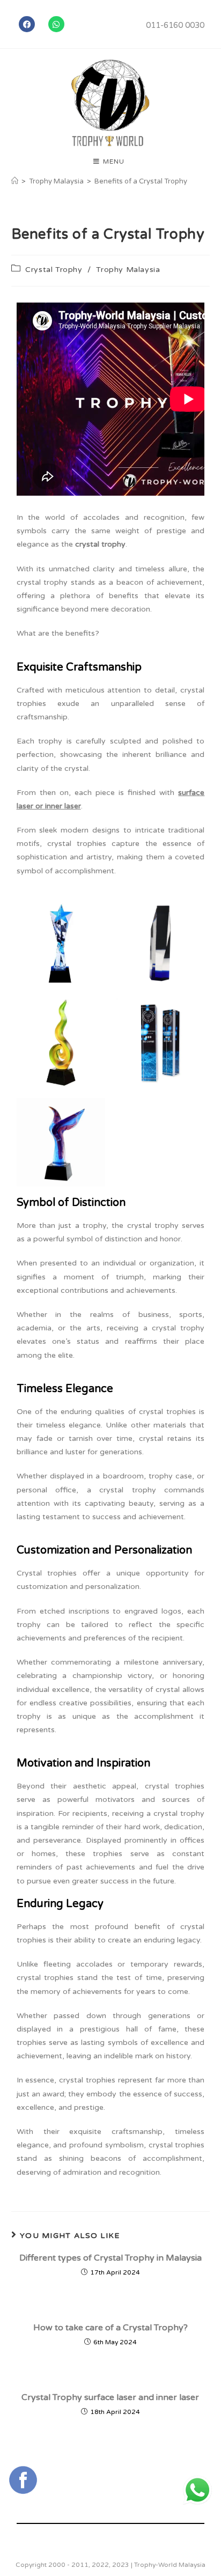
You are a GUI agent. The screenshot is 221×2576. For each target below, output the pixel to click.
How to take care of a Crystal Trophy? (110, 2328)
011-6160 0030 (175, 25)
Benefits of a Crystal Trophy (141, 181)
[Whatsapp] (56, 24)
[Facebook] (27, 24)
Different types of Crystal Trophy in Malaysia (110, 2258)
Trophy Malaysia (128, 270)
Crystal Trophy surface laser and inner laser (110, 2397)
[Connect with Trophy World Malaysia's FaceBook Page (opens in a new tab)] (23, 2480)
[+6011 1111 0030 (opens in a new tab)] (197, 2490)
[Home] (15, 181)
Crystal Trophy (54, 270)
